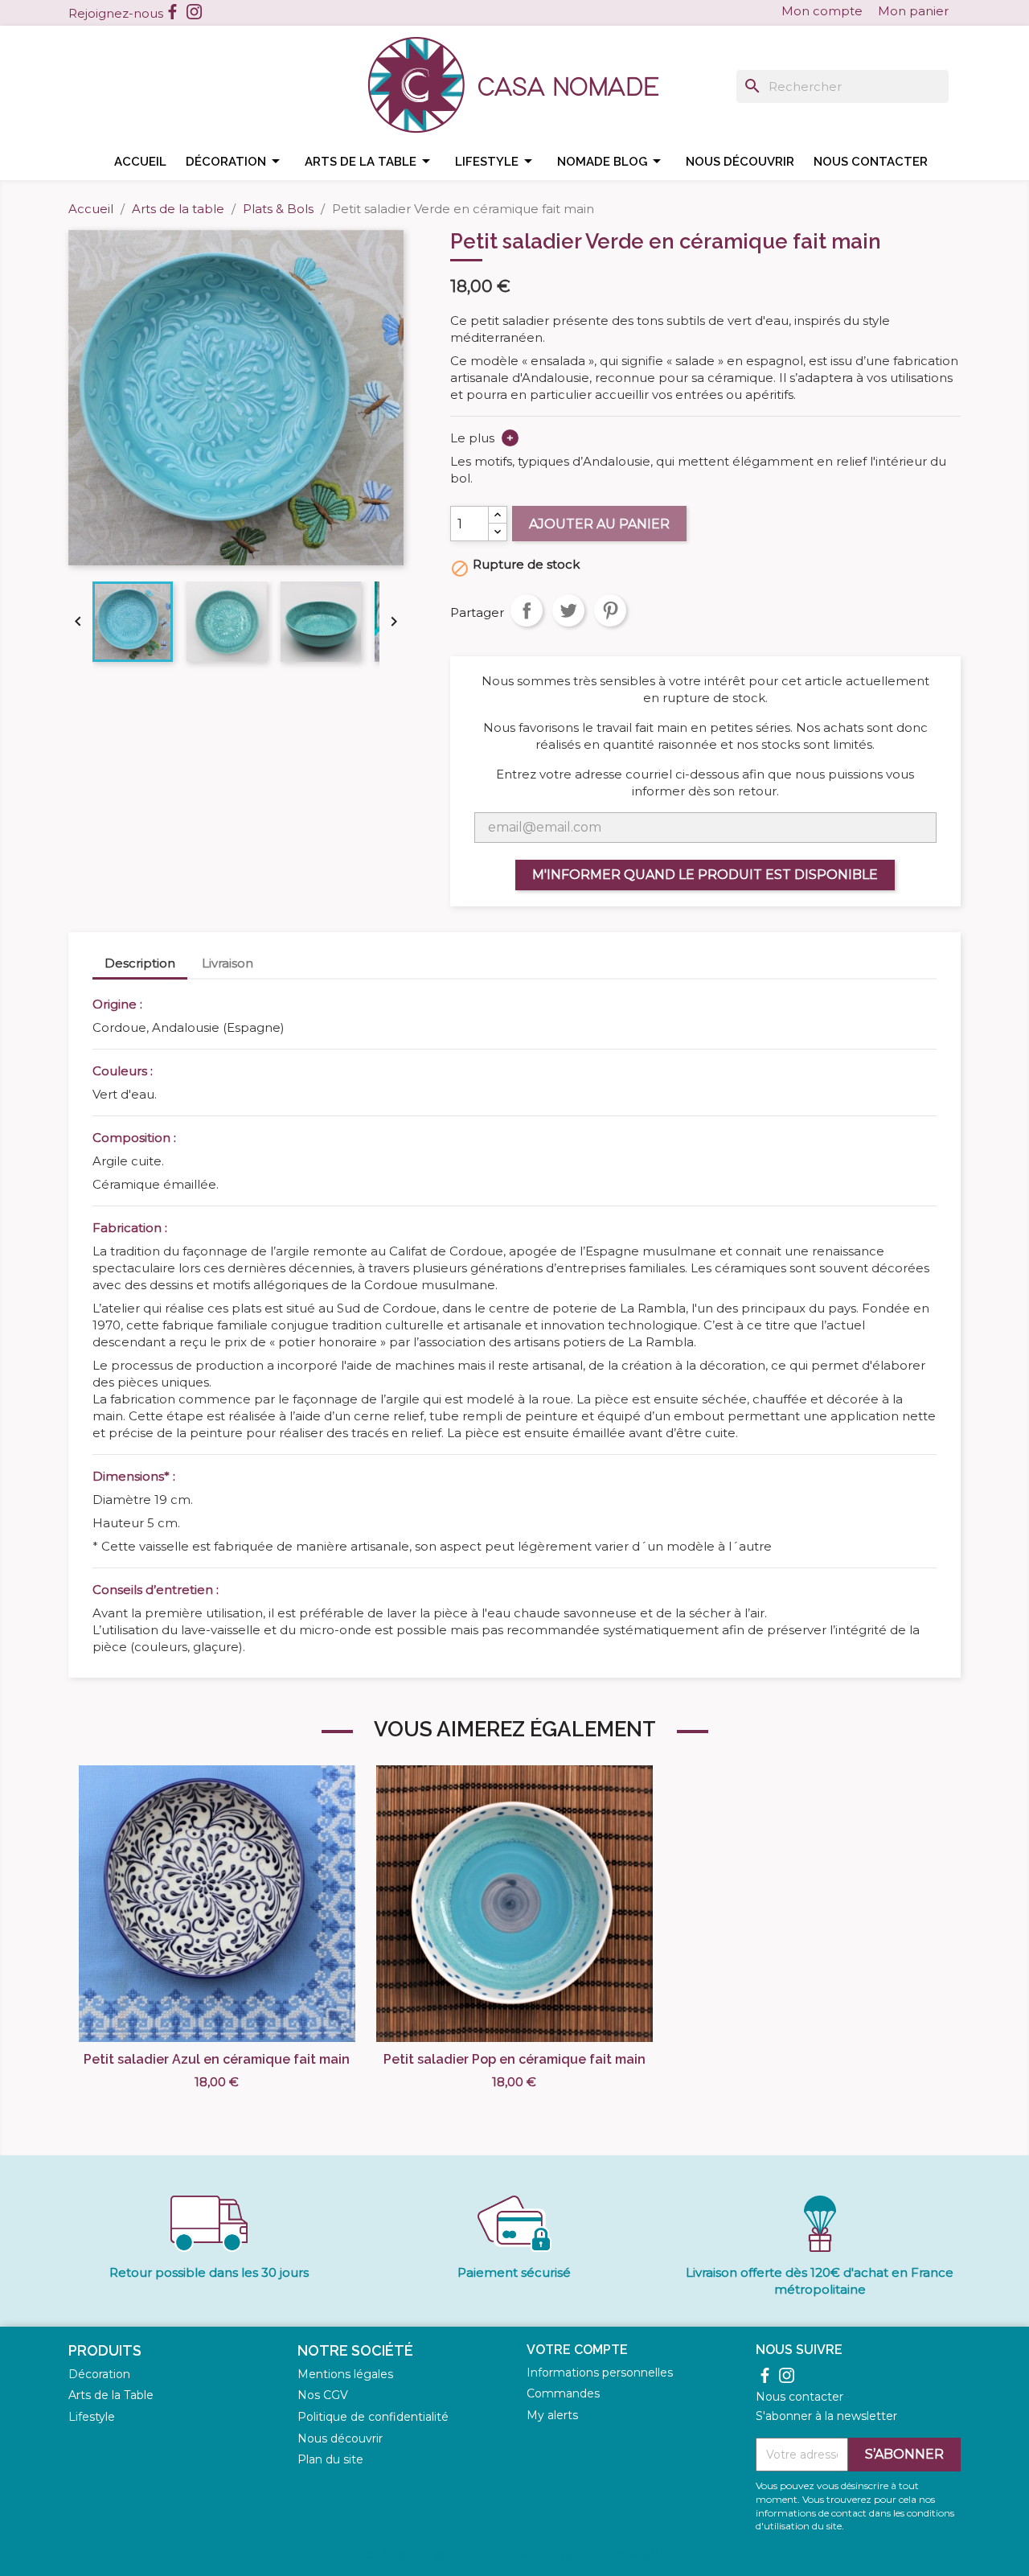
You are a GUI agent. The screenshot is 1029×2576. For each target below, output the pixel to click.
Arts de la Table (111, 2395)
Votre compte (577, 2350)
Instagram (194, 12)
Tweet (568, 610)
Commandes (563, 2393)
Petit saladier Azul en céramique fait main (217, 2059)
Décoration (236, 161)
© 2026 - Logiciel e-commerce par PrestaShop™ (514, 2555)
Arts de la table (370, 161)
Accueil (140, 162)
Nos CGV (323, 2395)
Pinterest (610, 610)
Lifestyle (496, 161)
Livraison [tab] (228, 963)
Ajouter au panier (599, 524)
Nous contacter (871, 162)
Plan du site (330, 2459)
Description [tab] (140, 963)
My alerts (552, 2415)
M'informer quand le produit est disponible (705, 875)
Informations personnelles (600, 2373)
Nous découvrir (740, 162)
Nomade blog (612, 161)
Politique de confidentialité (373, 2417)
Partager (527, 610)
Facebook (172, 12)
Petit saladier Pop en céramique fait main (514, 2059)
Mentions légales (345, 2374)
